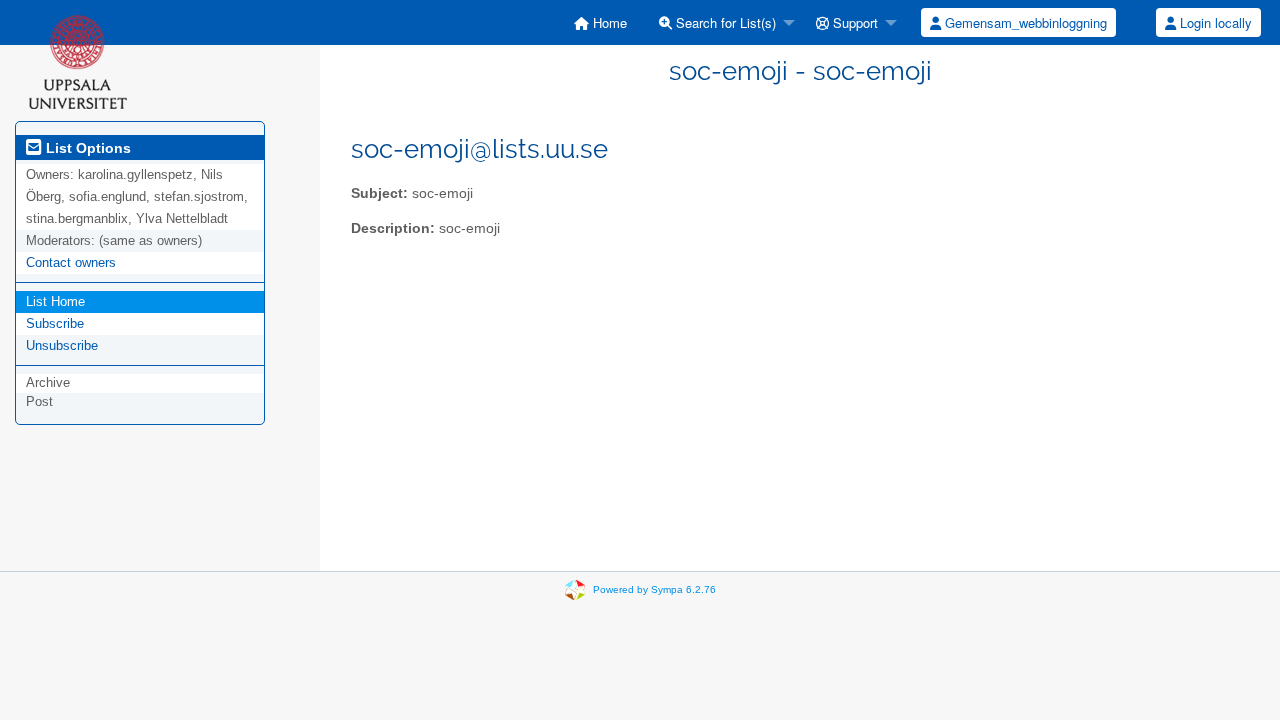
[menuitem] (600, 22)
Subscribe (55, 323)
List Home (55, 301)
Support (853, 22)
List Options (86, 148)
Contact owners (71, 262)
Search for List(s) (724, 22)
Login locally (1214, 22)
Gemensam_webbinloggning (1024, 22)
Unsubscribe (62, 345)
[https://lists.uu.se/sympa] (77, 61)
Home (608, 22)
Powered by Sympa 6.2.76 (654, 589)
